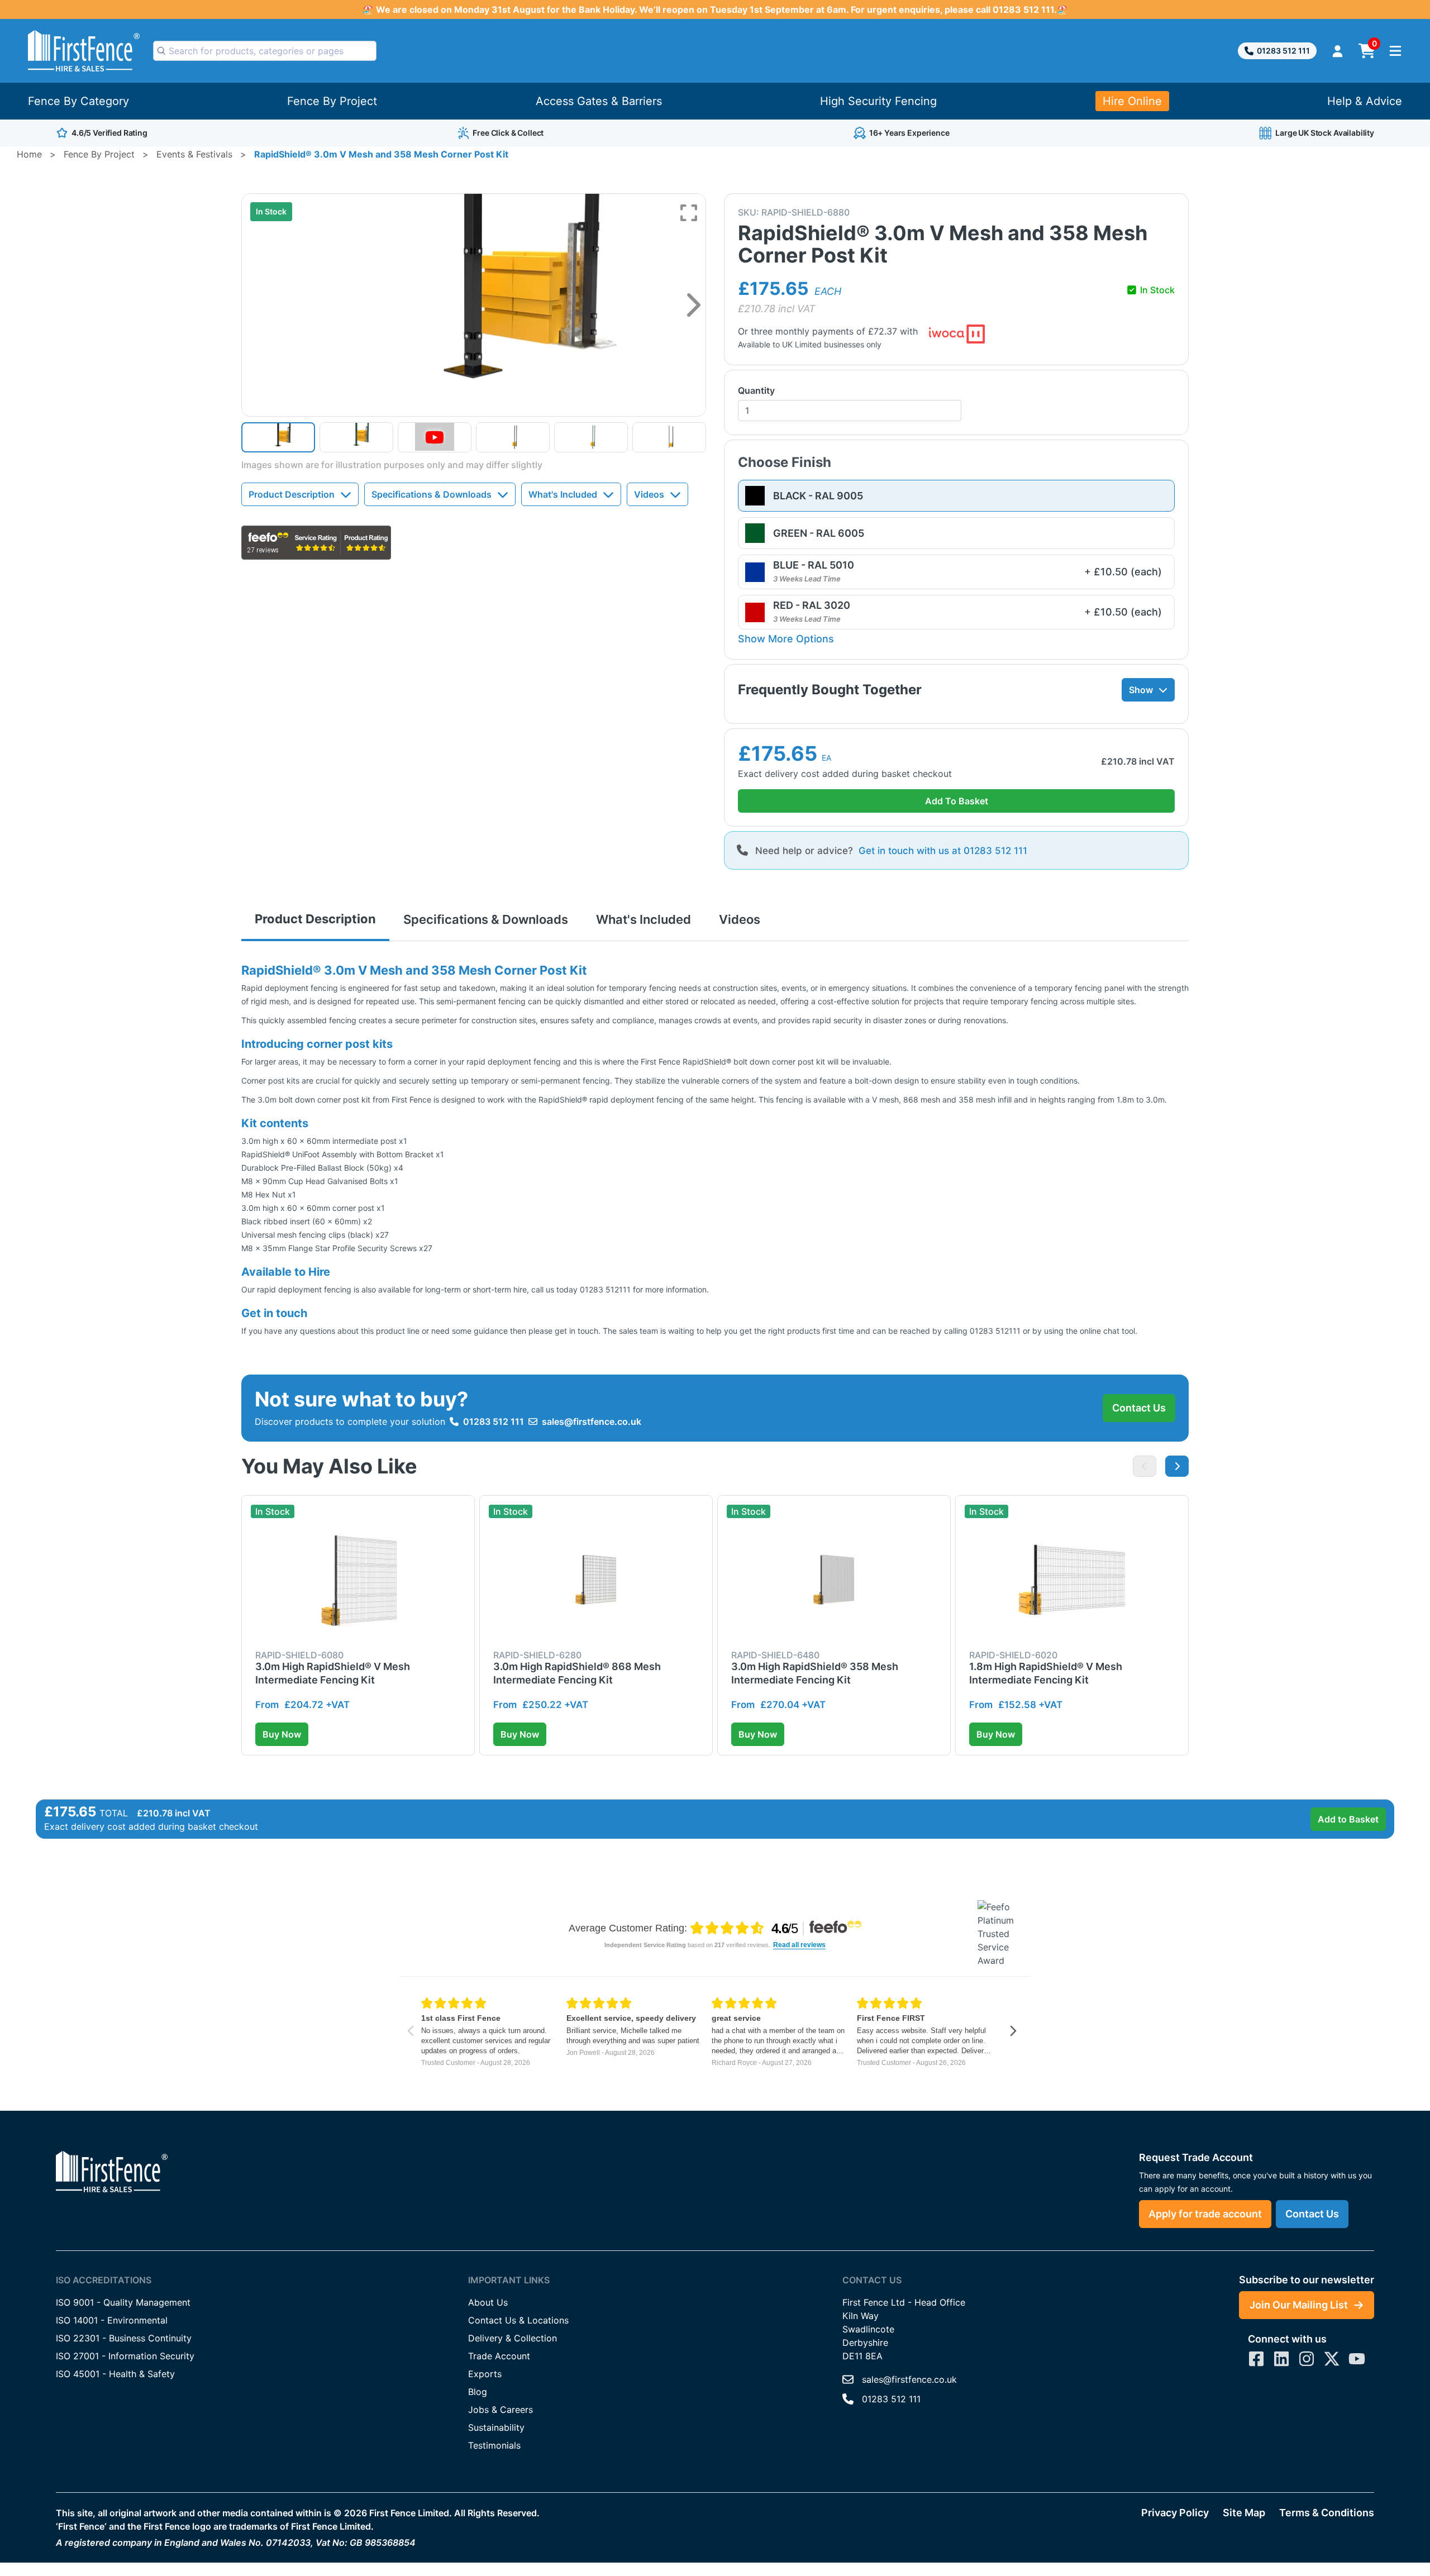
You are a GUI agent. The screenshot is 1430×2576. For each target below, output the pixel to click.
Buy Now (282, 1734)
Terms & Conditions (1327, 2513)
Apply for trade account (1205, 2214)
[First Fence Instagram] (1307, 2359)
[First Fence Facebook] (1256, 2359)
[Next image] (693, 305)
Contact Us (1139, 1408)
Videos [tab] (740, 919)
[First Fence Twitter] (1332, 2359)
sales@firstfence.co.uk (592, 1421)
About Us (488, 2302)
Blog (478, 2392)
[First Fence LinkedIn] (1281, 2359)
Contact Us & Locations (518, 2320)
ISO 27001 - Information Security (125, 2356)
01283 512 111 (1283, 51)
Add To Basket (957, 801)
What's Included (563, 494)
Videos (649, 494)
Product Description (292, 494)
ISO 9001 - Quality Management (123, 2302)
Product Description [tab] (315, 919)
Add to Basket (1348, 1819)
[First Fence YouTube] (1357, 2359)
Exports (485, 2374)
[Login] (1338, 51)
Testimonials (494, 2445)
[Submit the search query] (161, 51)
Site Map (1244, 2513)
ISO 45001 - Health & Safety (115, 2374)
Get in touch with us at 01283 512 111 (943, 851)
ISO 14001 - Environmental (112, 2320)
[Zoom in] (689, 213)
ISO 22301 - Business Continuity (124, 2338)
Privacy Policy (1175, 2513)
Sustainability (496, 2427)
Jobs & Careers (500, 2410)
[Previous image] (1145, 1466)
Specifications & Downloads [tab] (486, 919)
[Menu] (1395, 51)
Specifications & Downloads (432, 494)
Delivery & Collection (513, 2338)
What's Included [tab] (643, 919)
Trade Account (499, 2356)
